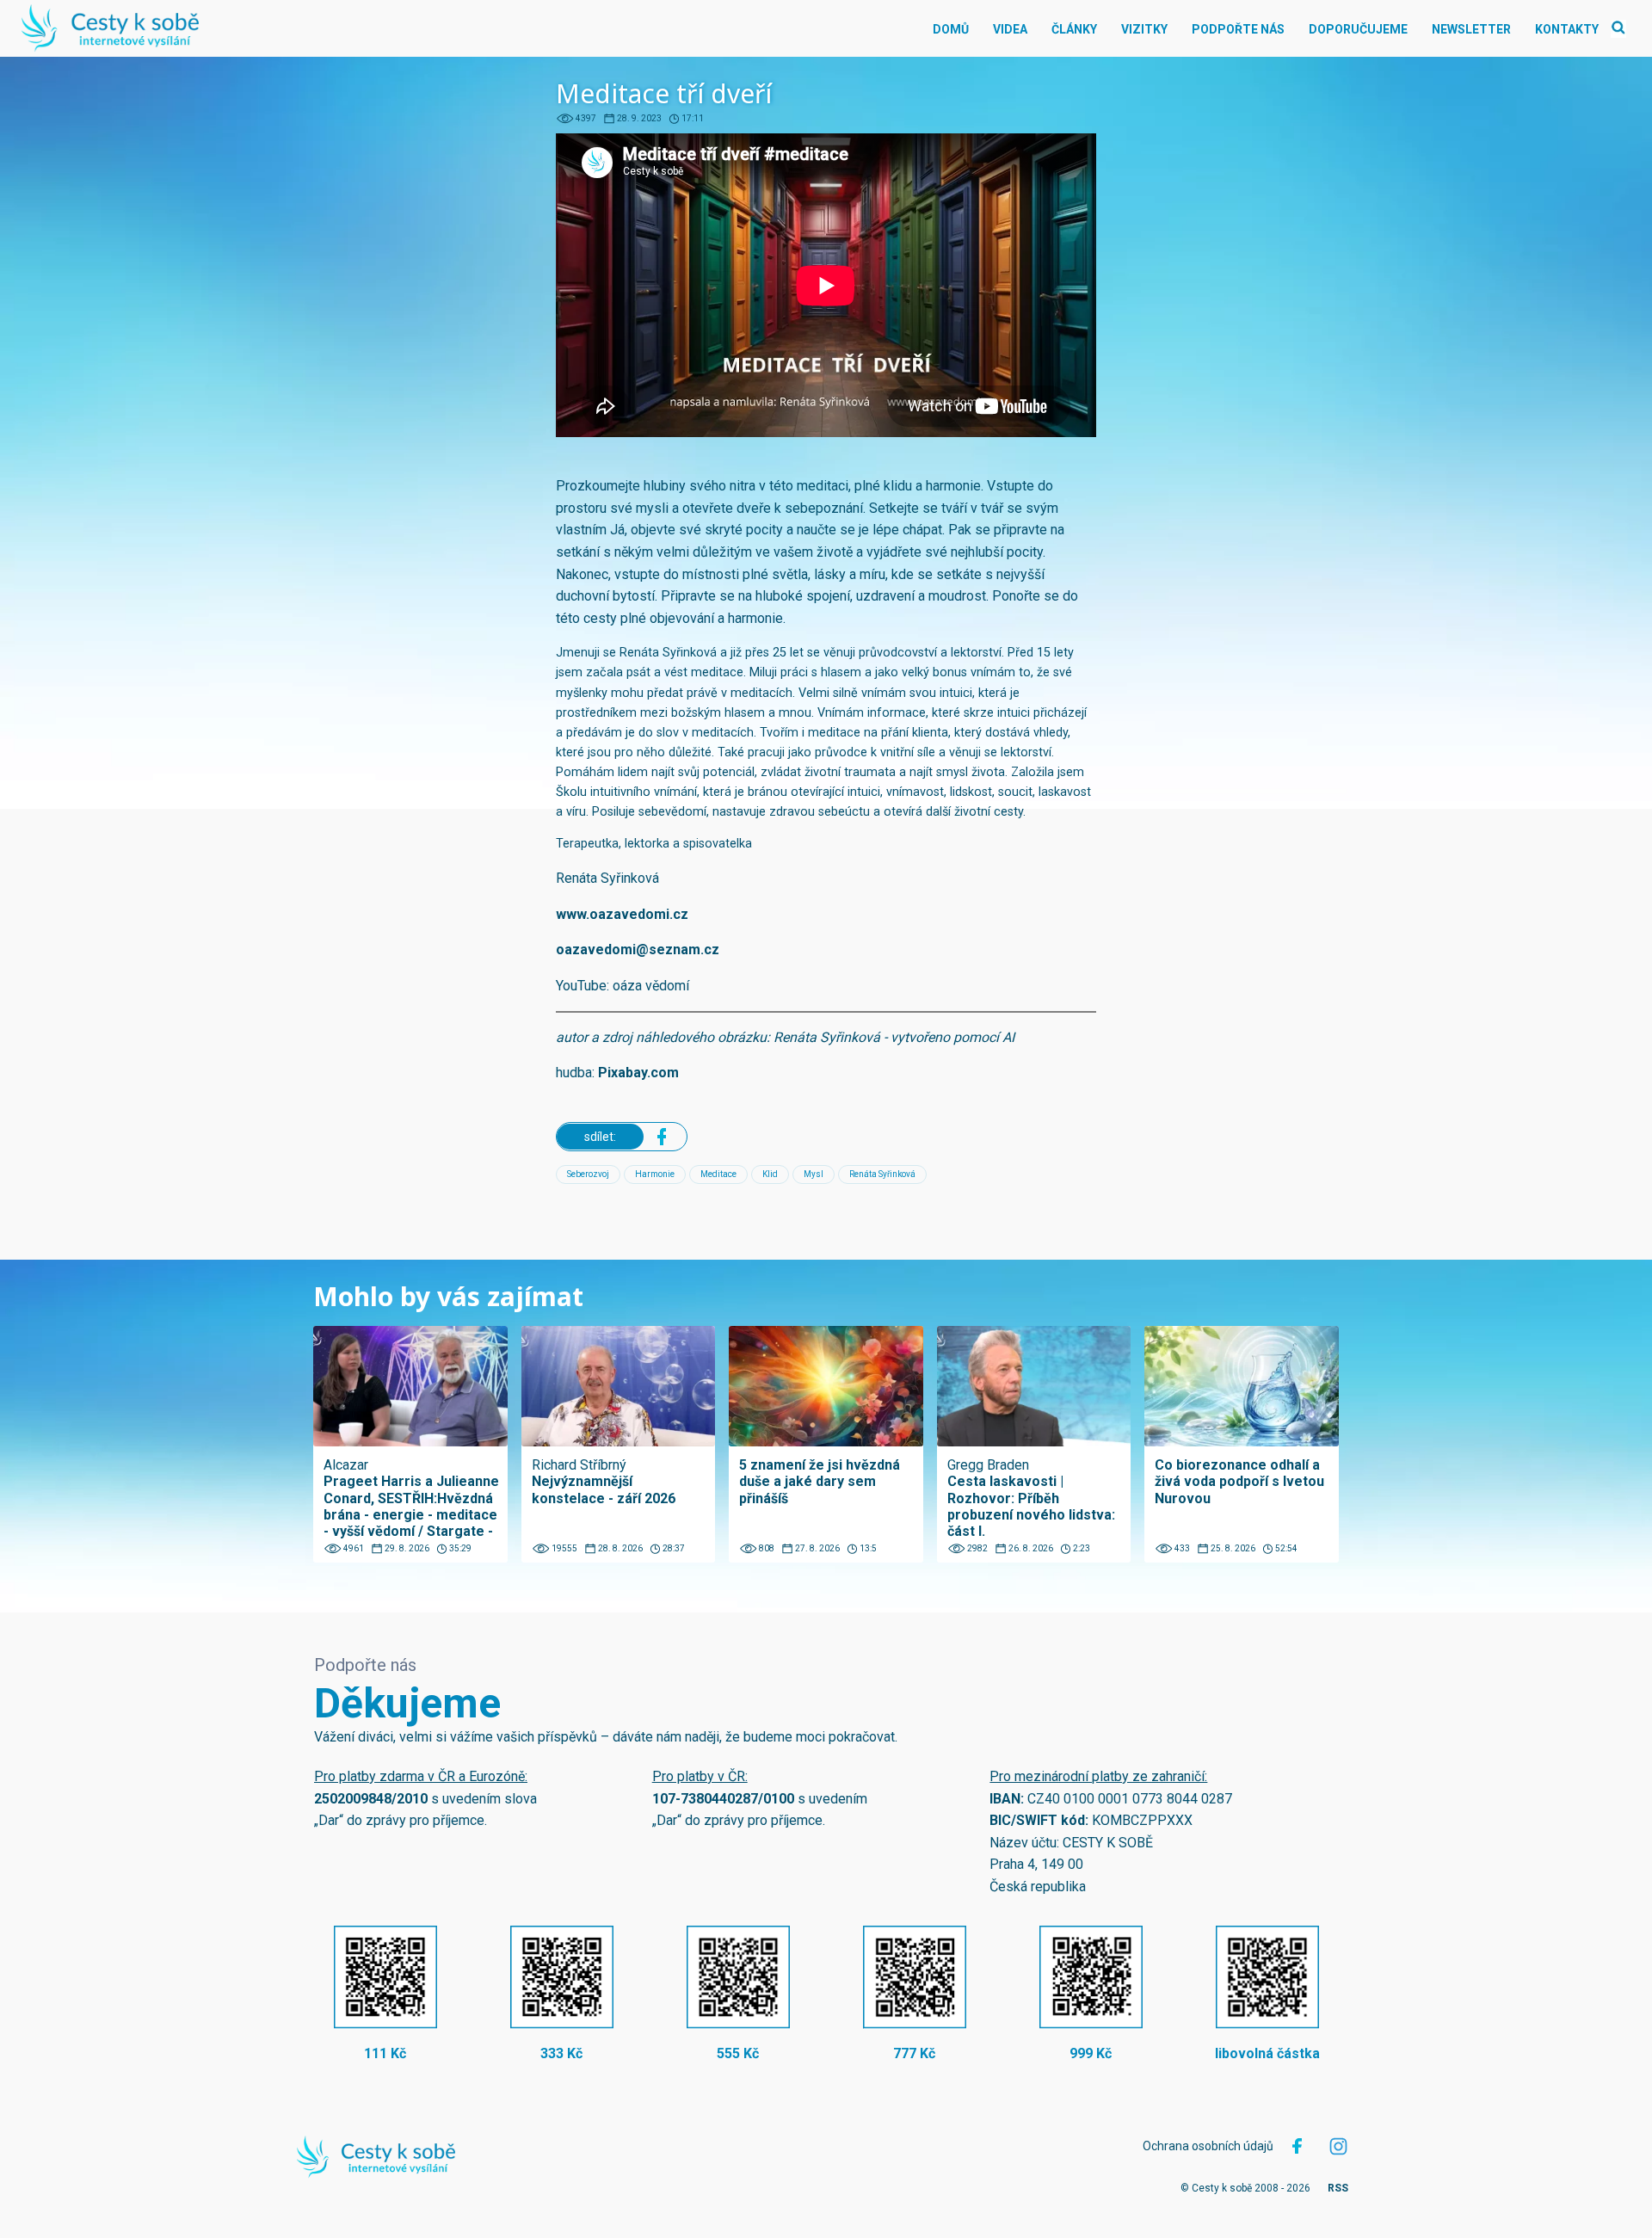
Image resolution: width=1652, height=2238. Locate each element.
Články (1074, 29)
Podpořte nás (1238, 29)
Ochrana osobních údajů (1208, 2146)
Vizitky (1144, 29)
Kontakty (1567, 29)
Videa (1010, 29)
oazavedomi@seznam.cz (638, 949)
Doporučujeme (1358, 29)
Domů (951, 29)
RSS (1338, 2188)
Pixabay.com (638, 1073)
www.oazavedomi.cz (622, 914)
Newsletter (1471, 29)
